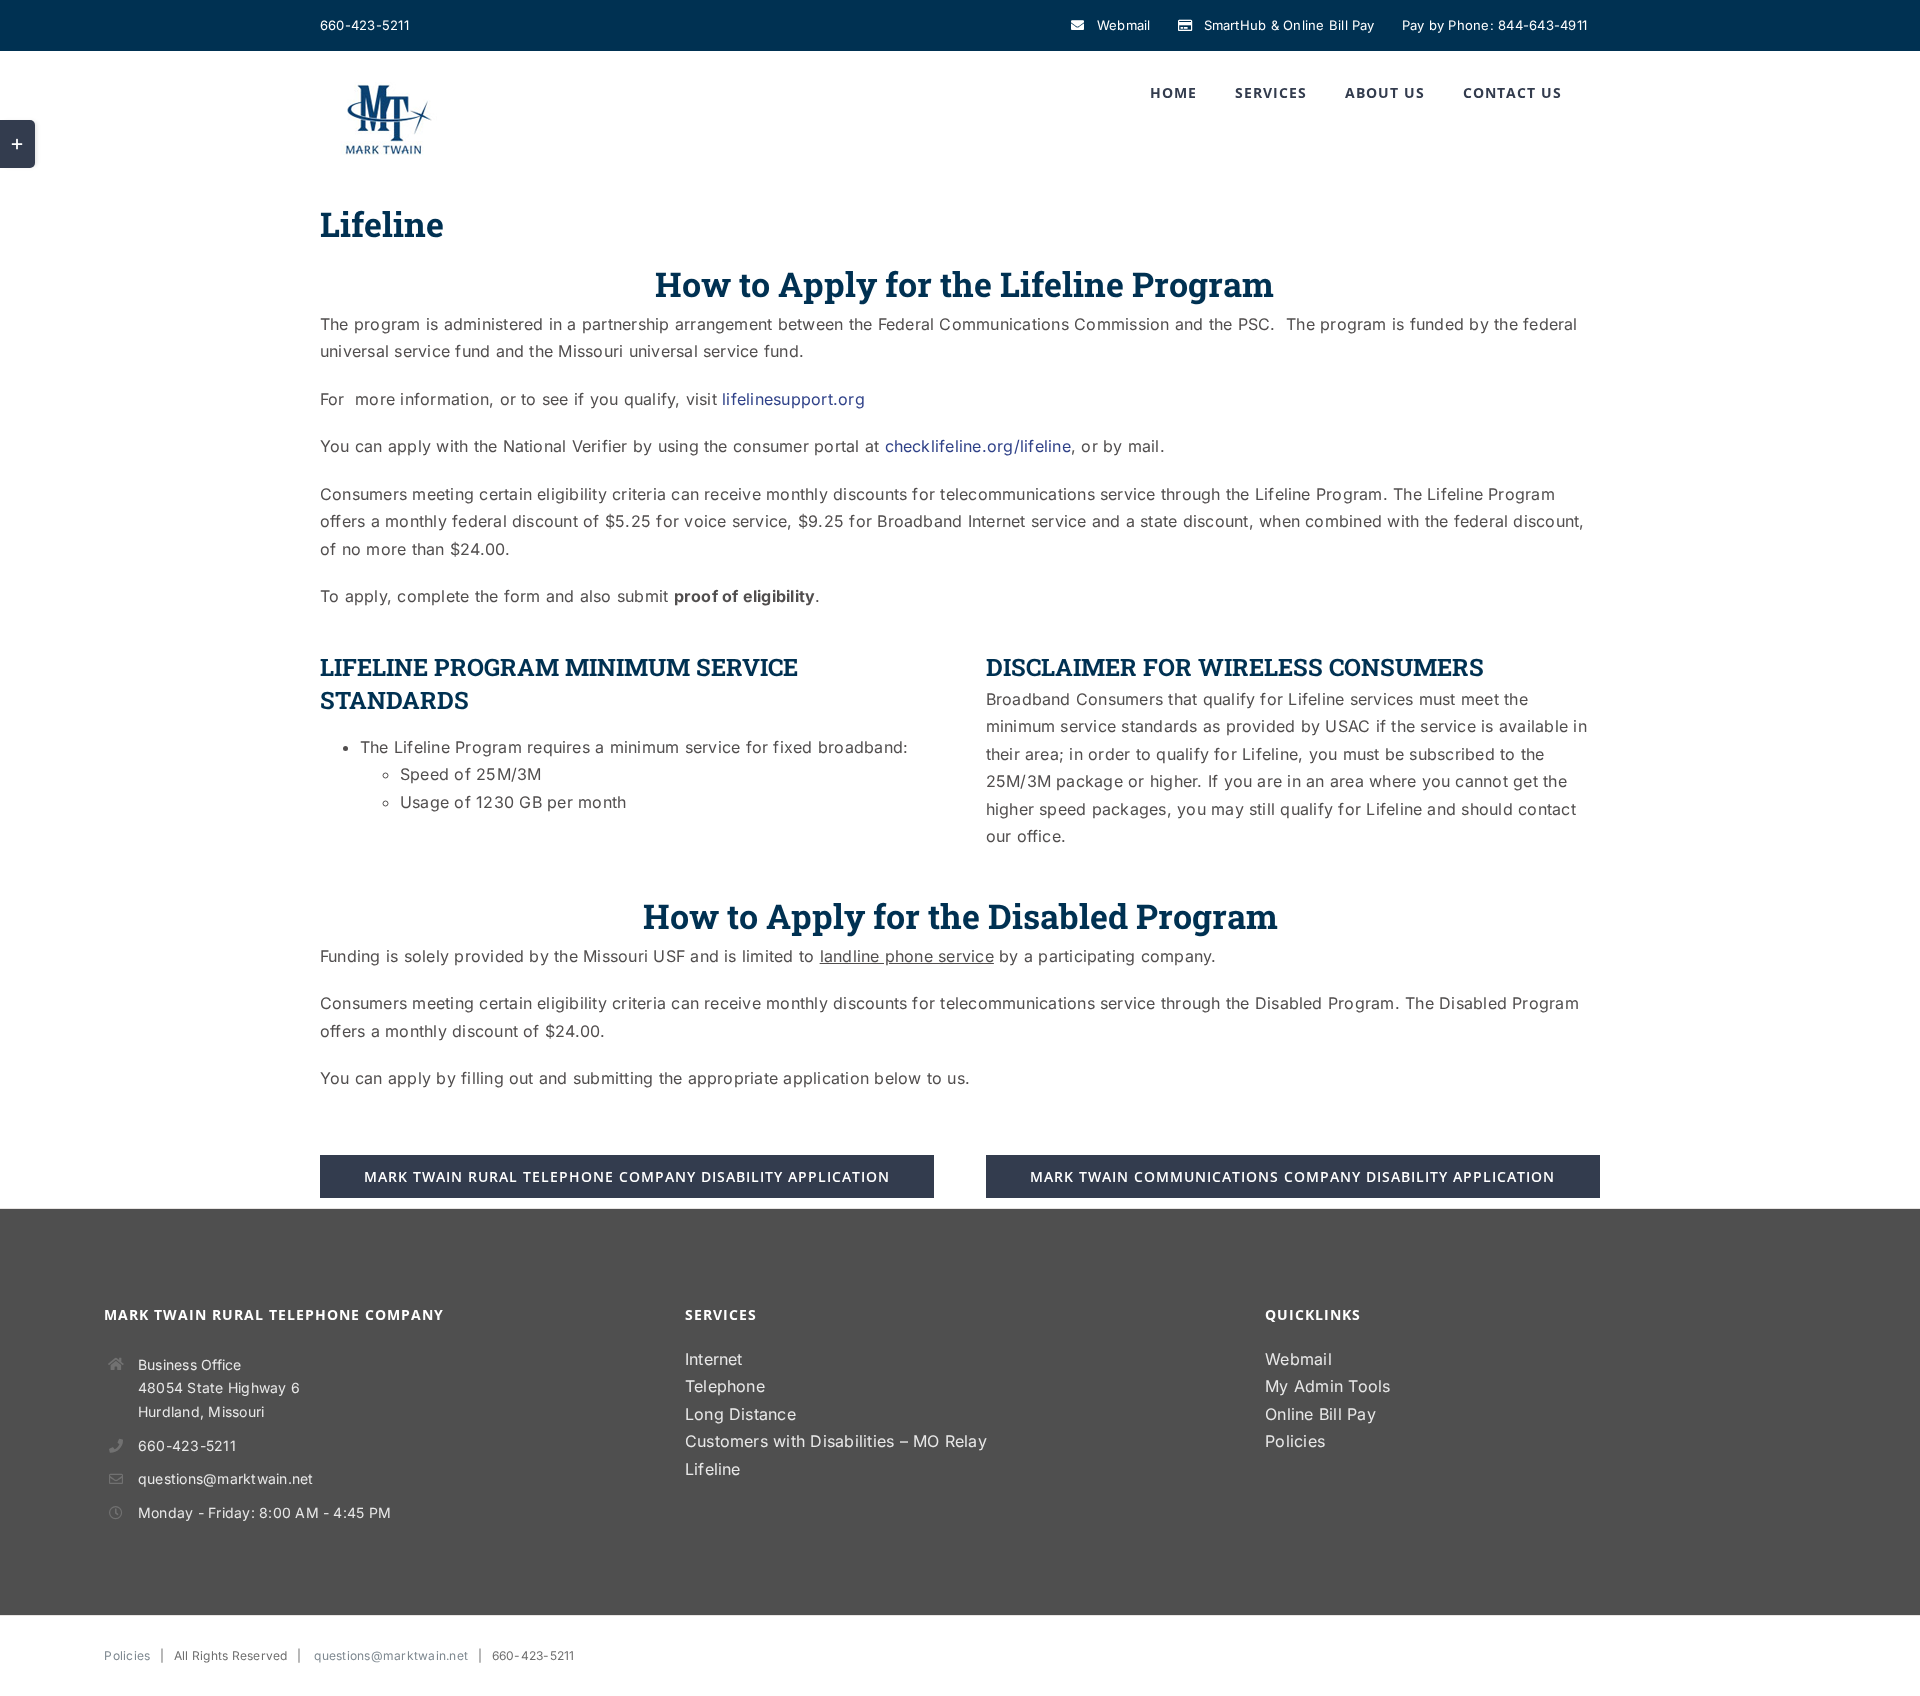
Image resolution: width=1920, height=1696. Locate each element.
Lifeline (713, 1469)
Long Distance (740, 1414)
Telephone (725, 1386)
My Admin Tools (1327, 1386)
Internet (714, 1359)
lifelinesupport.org (793, 399)
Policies (1295, 1441)
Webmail (1298, 1359)
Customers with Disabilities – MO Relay (836, 1441)
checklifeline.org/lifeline (978, 446)
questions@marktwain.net (226, 1478)
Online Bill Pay (1320, 1414)
